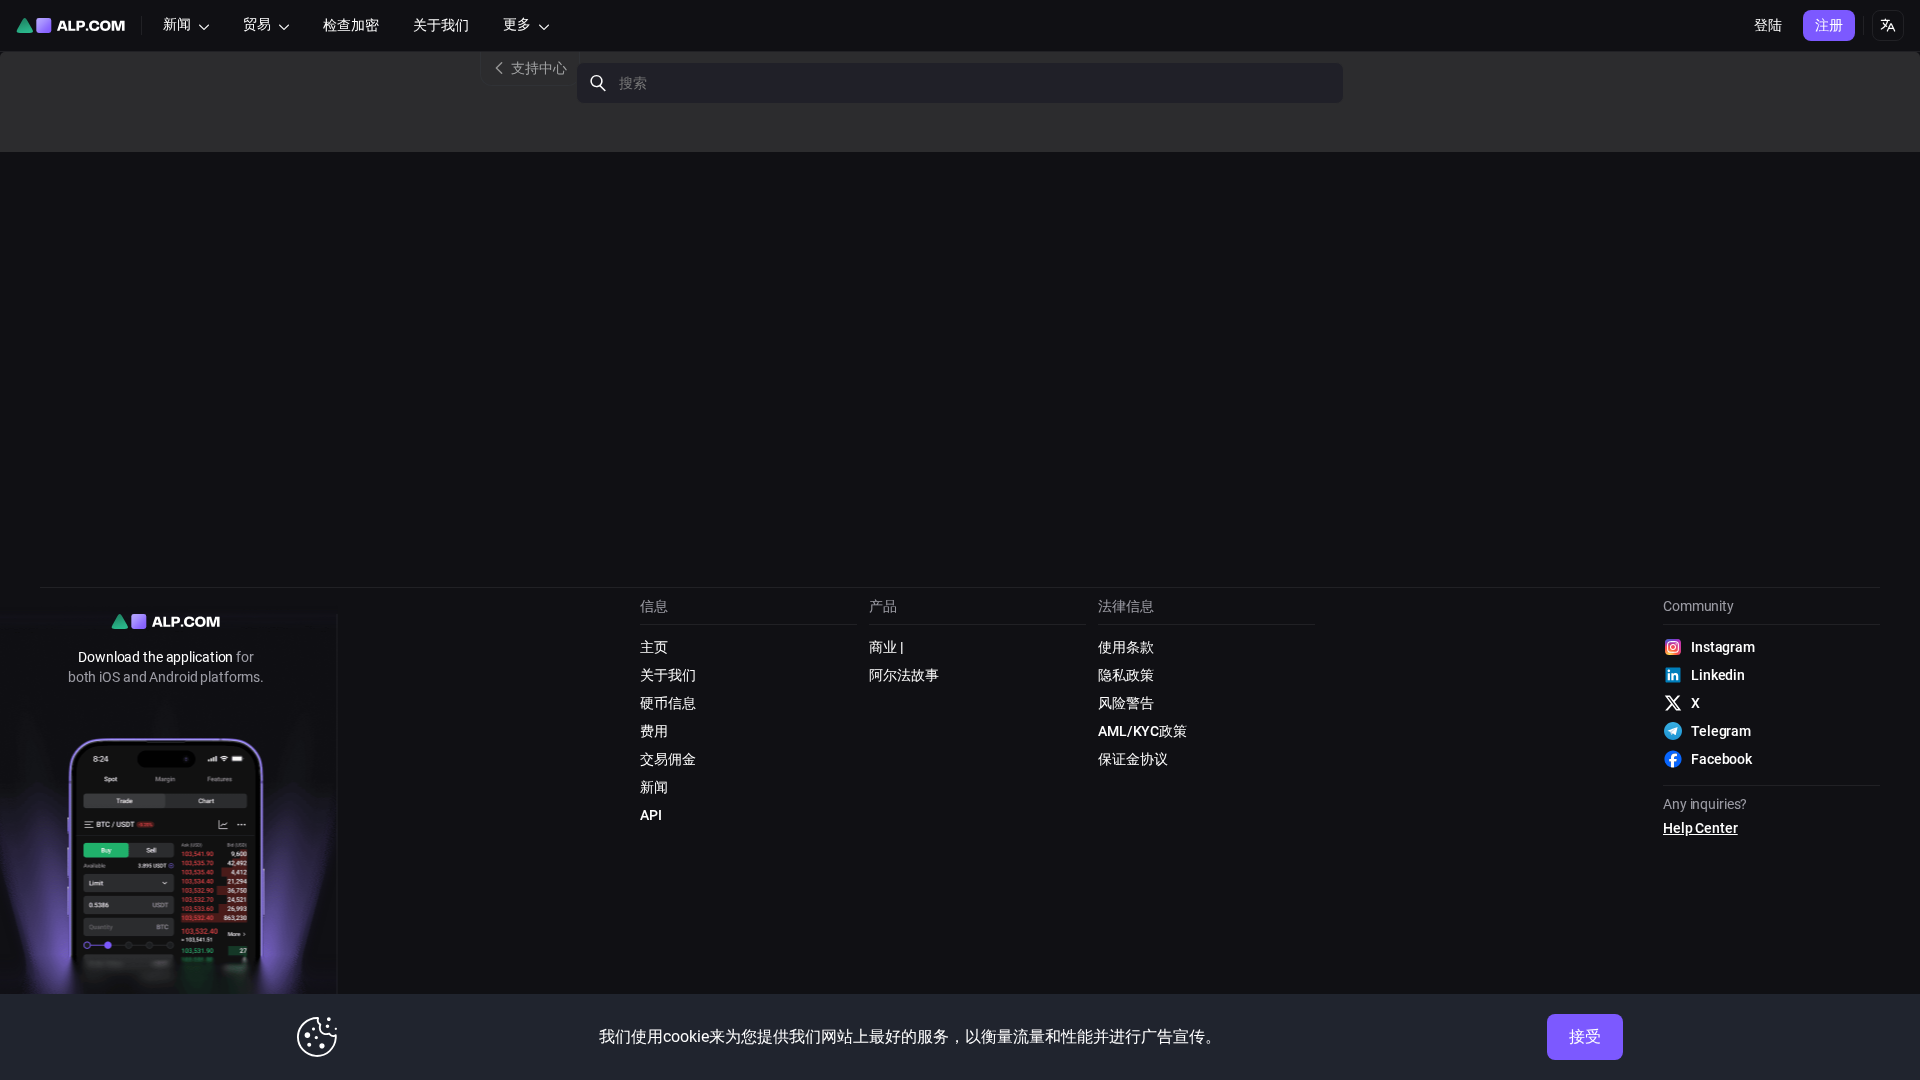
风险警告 (1126, 703)
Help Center (1700, 828)
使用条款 (1126, 647)
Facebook (1721, 759)
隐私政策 (1126, 675)
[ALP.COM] (70, 25)
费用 (654, 731)
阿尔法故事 (903, 675)
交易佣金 (668, 759)
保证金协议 (1132, 759)
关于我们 (668, 675)
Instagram (1723, 647)
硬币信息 (668, 703)
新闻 (654, 787)
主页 (654, 647)
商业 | (886, 647)
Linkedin (1718, 675)
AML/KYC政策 (1142, 731)
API (651, 815)
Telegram (1721, 731)
